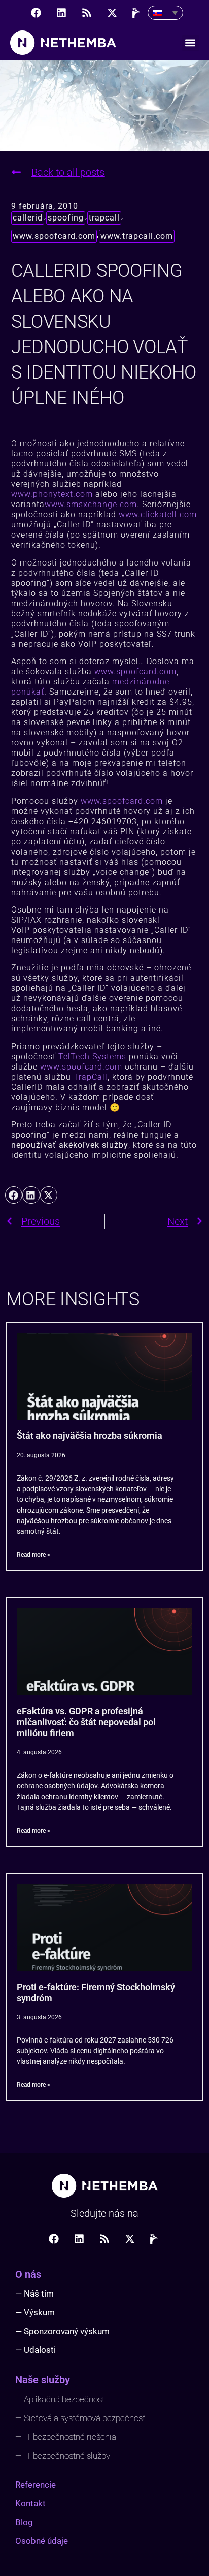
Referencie (36, 2485)
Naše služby (43, 2380)
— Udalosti (36, 2350)
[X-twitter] (112, 13)
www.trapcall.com (137, 236)
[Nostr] (137, 13)
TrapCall (91, 1077)
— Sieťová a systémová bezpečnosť (80, 2418)
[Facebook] (36, 13)
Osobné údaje (42, 2541)
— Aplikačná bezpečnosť (60, 2399)
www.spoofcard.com (54, 236)
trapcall (104, 218)
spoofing (66, 218)
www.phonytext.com (52, 494)
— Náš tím (34, 2294)
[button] (190, 43)
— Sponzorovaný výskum (62, 2331)
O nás (28, 2274)
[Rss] (87, 13)
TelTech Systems (92, 1057)
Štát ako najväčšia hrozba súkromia (90, 1436)
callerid (28, 218)
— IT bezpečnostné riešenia (66, 2437)
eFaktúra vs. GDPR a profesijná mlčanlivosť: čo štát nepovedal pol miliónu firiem (86, 1722)
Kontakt (30, 2503)
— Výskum (35, 2312)
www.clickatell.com (158, 514)
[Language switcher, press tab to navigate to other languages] (165, 13)
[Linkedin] (61, 13)
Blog (24, 2522)
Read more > (33, 1555)
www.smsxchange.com (91, 504)
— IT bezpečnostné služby (63, 2456)
